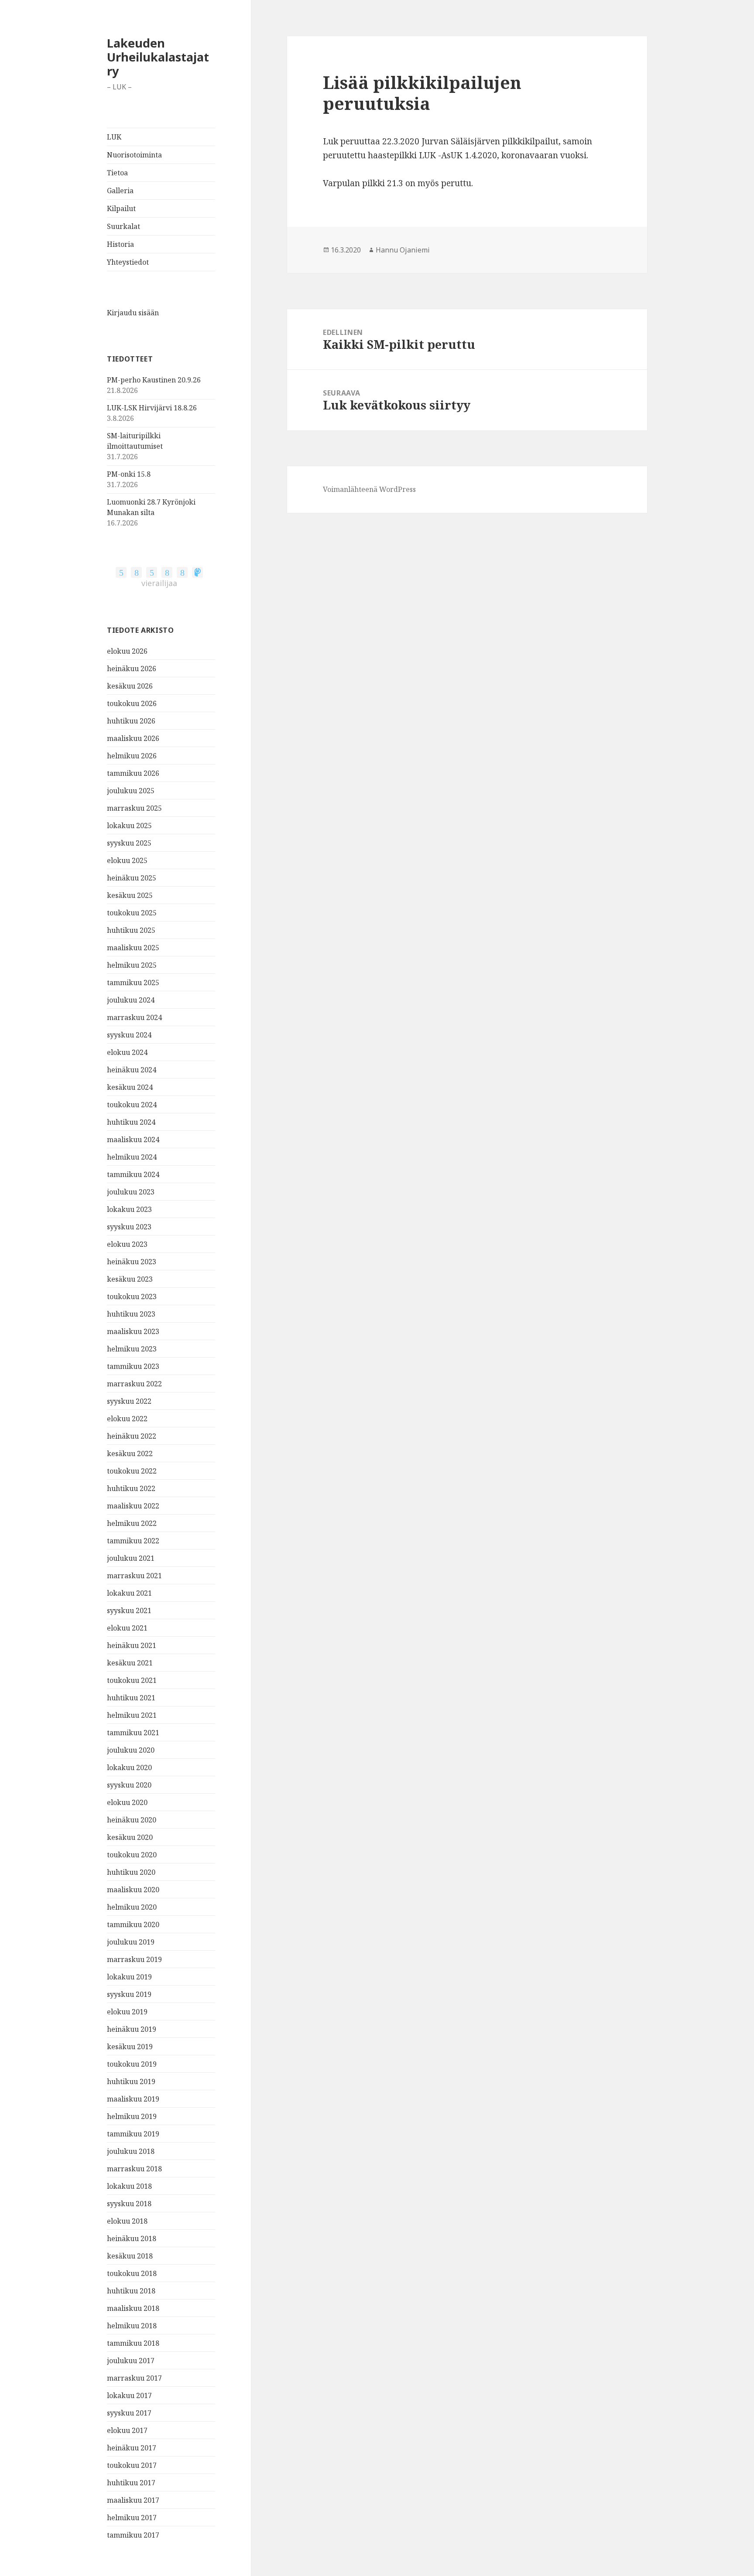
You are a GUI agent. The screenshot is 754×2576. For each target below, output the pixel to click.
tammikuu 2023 (133, 1366)
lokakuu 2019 (129, 1977)
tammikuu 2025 (133, 983)
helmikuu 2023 (132, 1349)
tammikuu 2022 (133, 1541)
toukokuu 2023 (132, 1297)
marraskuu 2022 (134, 1384)
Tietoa (117, 173)
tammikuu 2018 (133, 2343)
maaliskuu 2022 (133, 1506)
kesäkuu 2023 (130, 1279)
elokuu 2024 (127, 1052)
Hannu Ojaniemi (403, 250)
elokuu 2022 (127, 1419)
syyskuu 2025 (129, 843)
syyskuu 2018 (129, 2204)
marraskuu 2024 (134, 1017)
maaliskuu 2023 (133, 1331)
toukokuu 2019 (132, 2064)
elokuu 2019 (127, 2012)
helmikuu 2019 (132, 2116)
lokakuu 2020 (129, 1767)
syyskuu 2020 (129, 1785)
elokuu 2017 (127, 2430)
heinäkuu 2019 (132, 2029)
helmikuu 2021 (132, 1715)
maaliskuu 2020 (133, 1890)
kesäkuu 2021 (130, 1663)
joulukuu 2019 (131, 1942)
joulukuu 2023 (131, 1192)
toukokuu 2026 (132, 703)
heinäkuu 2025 (132, 878)
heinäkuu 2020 (132, 1820)
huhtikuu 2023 (131, 1314)
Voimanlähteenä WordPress (369, 489)
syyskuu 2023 (129, 1227)
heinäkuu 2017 (132, 2448)
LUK (114, 137)
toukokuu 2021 (132, 1680)
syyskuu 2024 (129, 1035)
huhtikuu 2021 (131, 1698)
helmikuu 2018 (132, 2326)
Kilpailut (121, 208)
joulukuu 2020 (131, 1750)
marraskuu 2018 (134, 2169)
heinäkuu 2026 (132, 669)
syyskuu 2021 (129, 1610)
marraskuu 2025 (134, 808)
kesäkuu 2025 (130, 895)
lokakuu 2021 (129, 1593)
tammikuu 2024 (133, 1174)
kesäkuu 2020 (130, 1837)
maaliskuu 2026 (133, 738)
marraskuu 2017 (134, 2378)
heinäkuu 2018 (132, 2238)
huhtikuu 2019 (131, 2081)
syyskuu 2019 (129, 1994)
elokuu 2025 (127, 860)
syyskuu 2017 (129, 2413)
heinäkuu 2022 (132, 1436)
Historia (120, 244)
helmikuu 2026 (132, 756)
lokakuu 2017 (129, 2395)
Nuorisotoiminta (134, 155)
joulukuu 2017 (131, 2361)
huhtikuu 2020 (131, 1872)
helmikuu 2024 (132, 1157)
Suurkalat (123, 226)
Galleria (120, 191)
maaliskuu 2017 (133, 2500)
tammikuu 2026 (133, 773)
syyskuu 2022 (129, 1401)
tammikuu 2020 (133, 1924)
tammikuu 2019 (133, 2134)
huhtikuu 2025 (131, 930)
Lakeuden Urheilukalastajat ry (158, 57)
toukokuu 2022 (132, 1471)
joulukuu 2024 (131, 1000)
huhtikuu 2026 (131, 721)
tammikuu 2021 (133, 1733)
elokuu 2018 (127, 2221)
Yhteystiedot (128, 262)
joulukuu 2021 (131, 1558)
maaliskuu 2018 (133, 2308)
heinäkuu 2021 (132, 1645)
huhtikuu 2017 (131, 2483)
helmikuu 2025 (132, 965)
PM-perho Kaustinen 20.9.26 (154, 380)
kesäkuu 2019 (130, 2047)
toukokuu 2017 (132, 2465)
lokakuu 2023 (129, 1209)
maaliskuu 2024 (133, 1140)
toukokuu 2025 (132, 913)
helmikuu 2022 (132, 1523)
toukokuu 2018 (132, 2273)
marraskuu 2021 (134, 1576)
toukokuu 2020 (132, 1855)
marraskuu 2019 (134, 1959)
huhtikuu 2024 (131, 1122)
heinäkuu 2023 (132, 1262)
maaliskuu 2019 (133, 2099)
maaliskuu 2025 (133, 948)
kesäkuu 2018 (130, 2256)
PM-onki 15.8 (129, 474)
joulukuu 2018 (131, 2151)
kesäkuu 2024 (130, 1087)
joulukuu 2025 (131, 791)
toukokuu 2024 (132, 1105)
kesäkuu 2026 (130, 686)
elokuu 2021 (127, 1628)
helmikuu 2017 (132, 2518)
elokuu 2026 (127, 651)
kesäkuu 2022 (130, 1453)
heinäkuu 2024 (132, 1070)
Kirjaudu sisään (133, 313)
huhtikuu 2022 (131, 1488)
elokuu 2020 (127, 1802)
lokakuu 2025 (129, 826)
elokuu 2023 (127, 1244)
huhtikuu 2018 (131, 2291)
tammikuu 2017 (133, 2535)
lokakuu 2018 (129, 2186)
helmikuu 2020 (132, 1907)
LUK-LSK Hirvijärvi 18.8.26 (152, 408)
